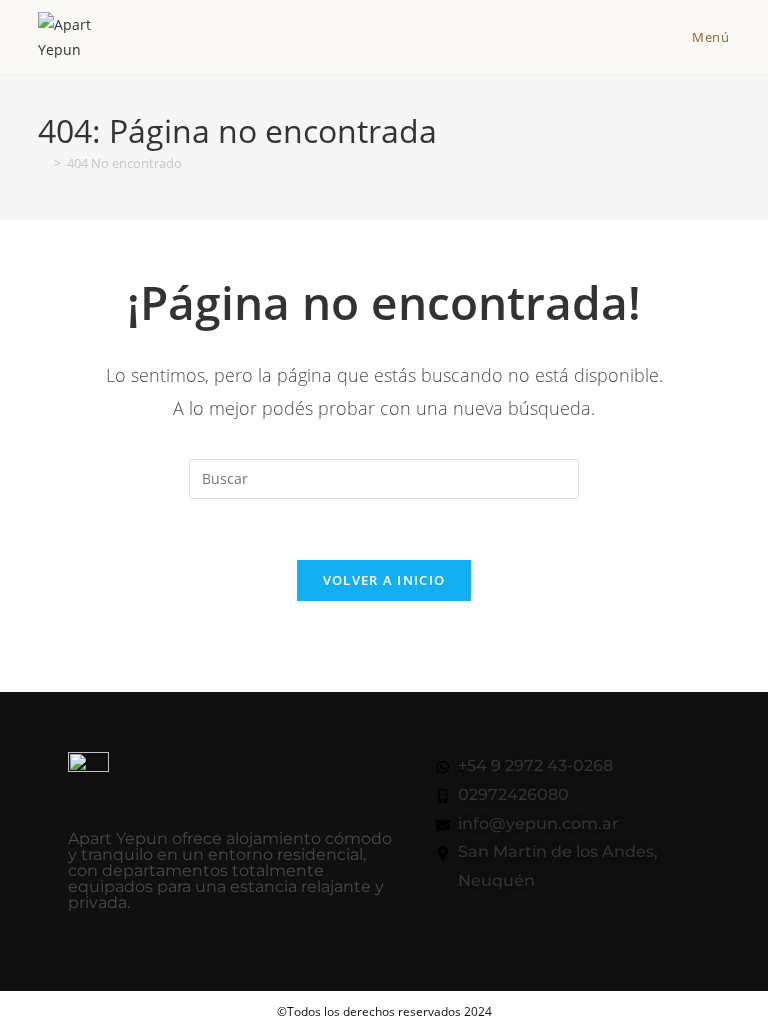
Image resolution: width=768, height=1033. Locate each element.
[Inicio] (43, 163)
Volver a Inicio (384, 580)
